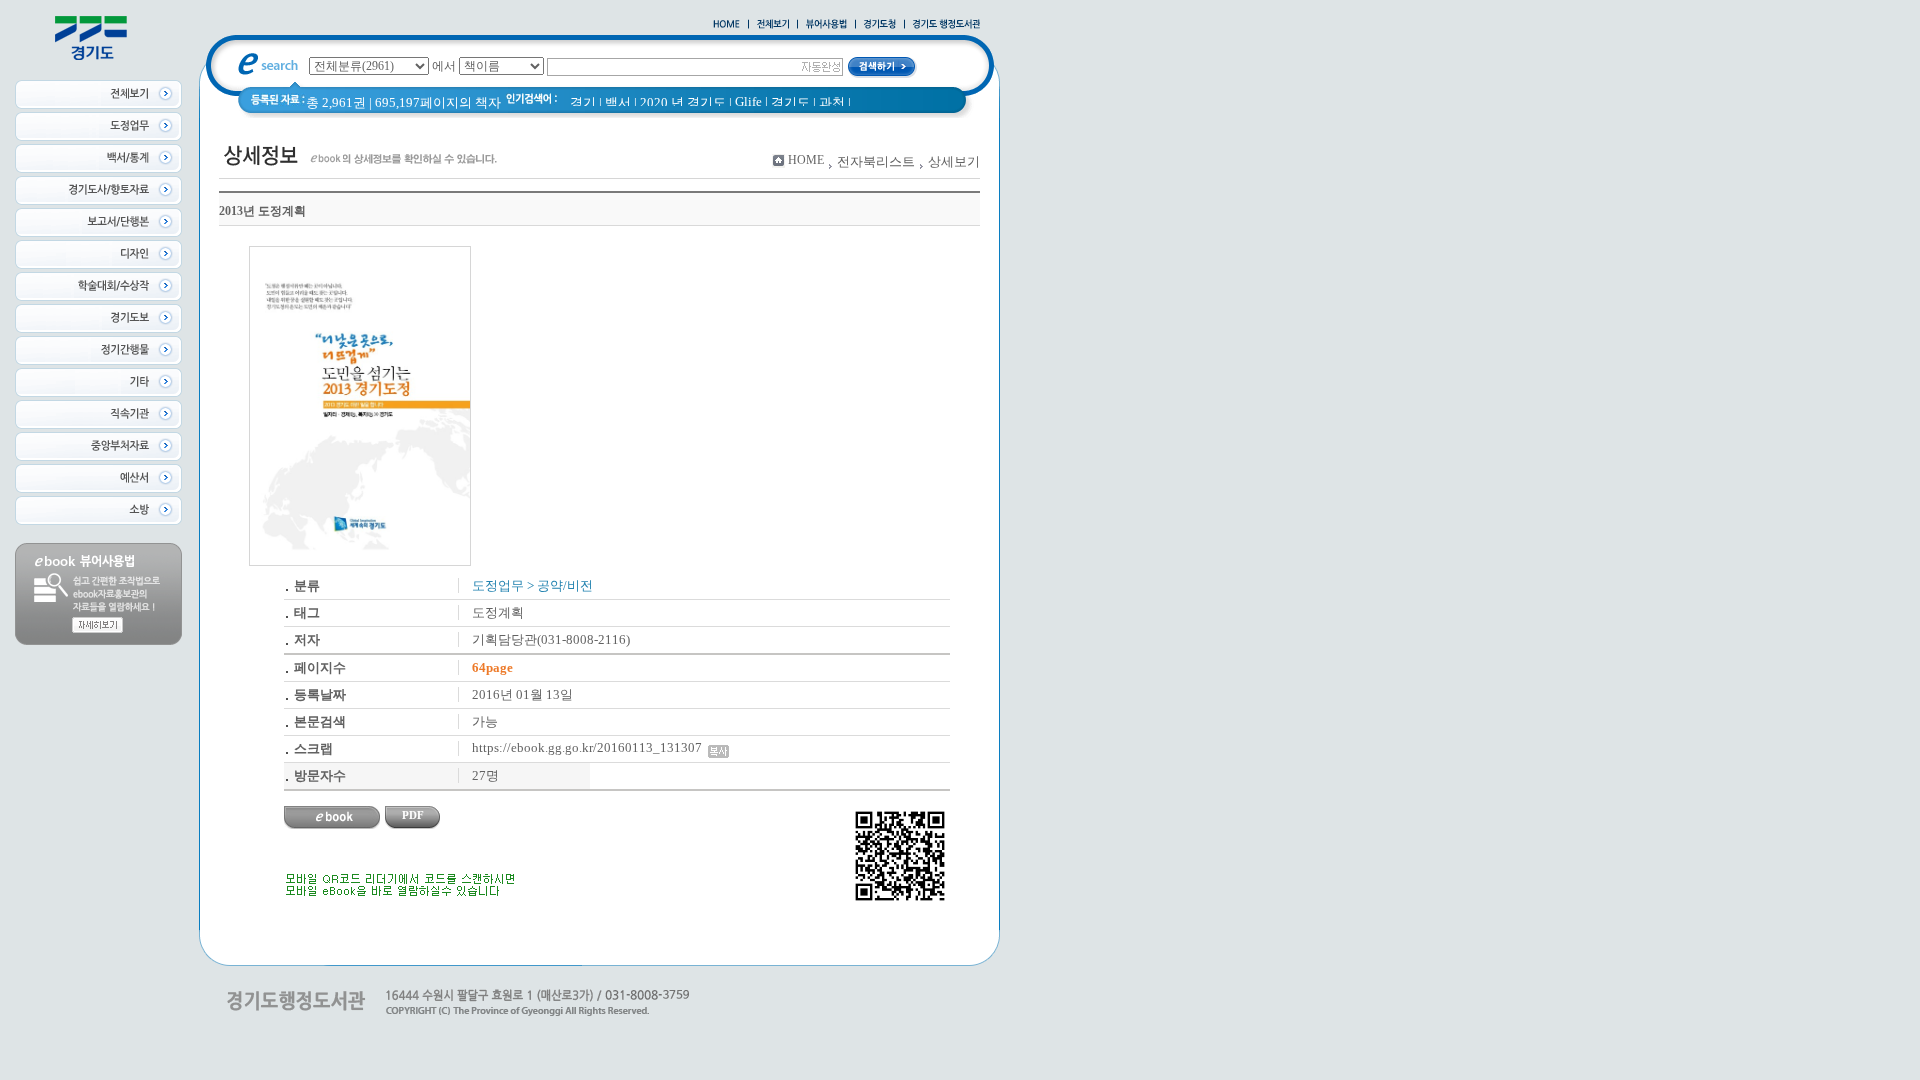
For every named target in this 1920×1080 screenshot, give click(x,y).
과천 (832, 102)
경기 (583, 102)
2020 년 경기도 (683, 102)
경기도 (790, 102)
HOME (806, 160)
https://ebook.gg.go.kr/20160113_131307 (590, 747)
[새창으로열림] (880, 25)
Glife (748, 101)
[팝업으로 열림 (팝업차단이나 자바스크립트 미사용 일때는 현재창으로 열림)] (826, 25)
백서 (618, 102)
